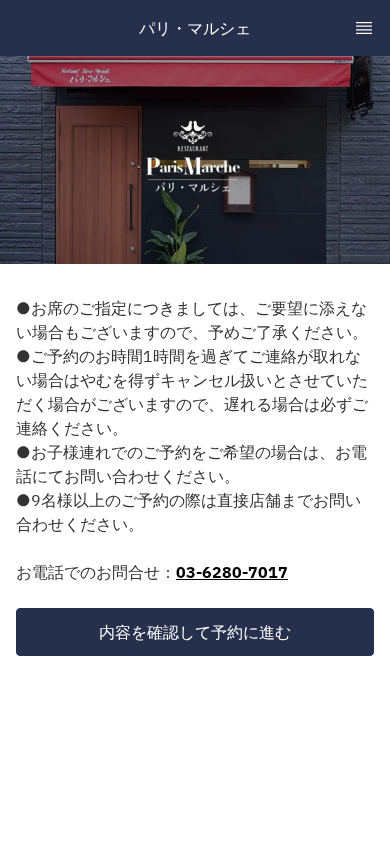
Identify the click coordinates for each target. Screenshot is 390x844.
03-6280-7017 (232, 572)
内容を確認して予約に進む (195, 632)
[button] (195, 632)
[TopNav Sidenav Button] (364, 28)
